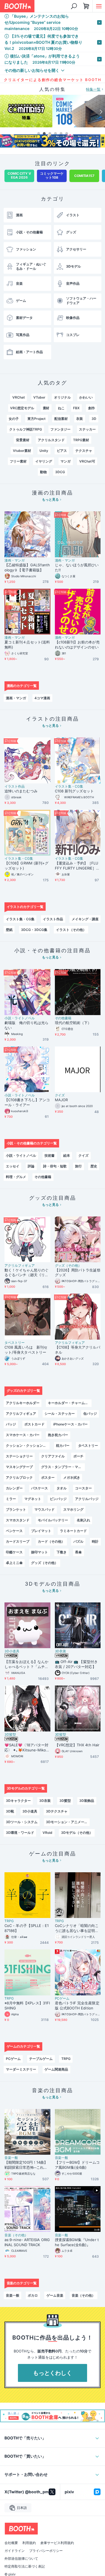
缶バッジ (90, 1414)
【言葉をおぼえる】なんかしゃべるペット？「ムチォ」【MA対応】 (26, 1664)
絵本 (67, 1155)
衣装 (80, 419)
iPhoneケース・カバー (70, 1424)
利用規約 (29, 2543)
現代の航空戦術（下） (73, 1023)
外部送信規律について (21, 2559)
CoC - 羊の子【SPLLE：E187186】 (27, 1928)
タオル (62, 1488)
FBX (76, 408)
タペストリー (15, 1343)
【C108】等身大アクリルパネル (78, 1350)
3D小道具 (12, 1651)
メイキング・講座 (85, 919)
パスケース (39, 1488)
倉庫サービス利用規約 (57, 2543)
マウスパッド (45, 1509)
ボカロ (33, 2295)
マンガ (66, 461)
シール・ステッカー (60, 1414)
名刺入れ (83, 1520)
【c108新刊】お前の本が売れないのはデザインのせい (77, 645)
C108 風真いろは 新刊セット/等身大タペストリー (26, 1350)
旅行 (78, 1166)
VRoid (47, 1833)
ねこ (61, 408)
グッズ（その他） (68, 1266)
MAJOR (61, 1100)
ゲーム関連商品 (56, 2069)
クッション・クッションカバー (28, 1445)
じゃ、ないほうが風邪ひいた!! (77, 567)
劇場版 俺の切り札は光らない (26, 1025)
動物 (43, 472)
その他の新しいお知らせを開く (32, 70)
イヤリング (44, 461)
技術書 (50, 1155)
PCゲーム (62, 1998)
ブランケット (16, 1509)
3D (94, 419)
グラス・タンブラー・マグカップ (63, 1467)
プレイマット (41, 1531)
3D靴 (10, 1811)
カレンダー (14, 1488)
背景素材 (23, 440)
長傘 (78, 1552)
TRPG (9, 1921)
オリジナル (62, 397)
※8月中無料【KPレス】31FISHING (27, 2005)
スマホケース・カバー (23, 1435)
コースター (83, 1488)
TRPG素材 (81, 440)
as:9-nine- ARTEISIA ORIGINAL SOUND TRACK (27, 2242)
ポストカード (34, 1424)
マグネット (33, 1499)
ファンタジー (60, 429)
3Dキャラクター (18, 1801)
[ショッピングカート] (86, 6)
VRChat (19, 397)
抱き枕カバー (58, 1435)
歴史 (94, 1166)
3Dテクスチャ (57, 1811)
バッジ (11, 1424)
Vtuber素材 (22, 451)
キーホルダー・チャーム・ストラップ (70, 1403)
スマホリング (73, 1509)
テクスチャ (84, 451)
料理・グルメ (16, 1177)
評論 (31, 1166)
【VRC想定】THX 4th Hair (77, 1745)
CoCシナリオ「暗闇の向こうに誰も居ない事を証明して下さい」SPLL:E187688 (77, 1928)
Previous (4, 112)
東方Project (37, 419)
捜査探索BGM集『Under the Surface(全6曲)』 (77, 2242)
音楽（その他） (16, 2235)
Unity (44, 451)
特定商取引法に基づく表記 (25, 2566)
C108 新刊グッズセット (74, 791)
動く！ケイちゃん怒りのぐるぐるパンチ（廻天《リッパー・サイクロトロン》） (26, 1273)
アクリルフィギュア (20, 1266)
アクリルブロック (19, 1477)
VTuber (39, 397)
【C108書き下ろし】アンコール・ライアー (27, 1102)
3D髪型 (10, 1735)
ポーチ (78, 1456)
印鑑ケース (14, 1552)
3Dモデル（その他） (77, 1833)
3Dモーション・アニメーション (68, 1822)
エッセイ (13, 1166)
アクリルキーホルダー (23, 1403)
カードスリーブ (18, 1541)
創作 (92, 408)
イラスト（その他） (71, 930)
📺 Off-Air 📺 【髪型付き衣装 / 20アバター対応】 (76, 1664)
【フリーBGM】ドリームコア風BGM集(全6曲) (77, 2165)
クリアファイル (53, 1456)
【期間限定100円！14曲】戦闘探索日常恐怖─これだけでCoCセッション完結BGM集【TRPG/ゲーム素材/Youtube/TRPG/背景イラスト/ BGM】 (27, 2165)
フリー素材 (18, 461)
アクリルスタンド (51, 440)
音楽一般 (11, 2158)
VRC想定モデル (22, 408)
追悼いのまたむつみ (21, 791)
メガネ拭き (72, 1477)
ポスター (48, 1477)
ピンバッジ (58, 1499)
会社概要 (11, 2543)
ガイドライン (15, 2551)
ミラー (11, 1499)
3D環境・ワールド (20, 1833)
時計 (95, 1541)
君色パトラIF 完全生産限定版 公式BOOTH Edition (77, 2005)
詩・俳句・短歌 (55, 1166)
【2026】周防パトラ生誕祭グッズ (78, 1273)
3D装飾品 (87, 1801)
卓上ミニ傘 (14, 1563)
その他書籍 (63, 1018)
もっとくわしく (53, 2373)
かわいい (86, 397)
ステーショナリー (19, 1456)
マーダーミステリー (21, 2069)
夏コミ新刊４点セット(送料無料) (27, 645)
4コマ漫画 (42, 698)
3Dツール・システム (22, 1822)
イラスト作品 (15, 786)
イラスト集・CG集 (69, 786)
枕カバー (63, 1445)
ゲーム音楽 (55, 2295)
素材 (46, 408)
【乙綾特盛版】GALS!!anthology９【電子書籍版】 (27, 567)
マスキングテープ (19, 1467)
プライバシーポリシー (46, 2551)
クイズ (60, 1095)
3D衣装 (61, 1651)
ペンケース (14, 1531)
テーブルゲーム (41, 2059)
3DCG (60, 472)
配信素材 (61, 419)
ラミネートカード (73, 1531)
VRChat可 (87, 461)
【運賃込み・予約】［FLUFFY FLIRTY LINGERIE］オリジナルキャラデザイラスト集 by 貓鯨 (77, 866)
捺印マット (39, 1552)
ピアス (62, 451)
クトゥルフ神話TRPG (26, 429)
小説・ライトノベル (20, 1018)
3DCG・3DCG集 (34, 930)
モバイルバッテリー (53, 1520)
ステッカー (87, 429)
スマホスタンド (18, 1520)
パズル (78, 1541)
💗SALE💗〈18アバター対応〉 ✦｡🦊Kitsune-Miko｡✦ (26, 1748)
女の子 (14, 419)
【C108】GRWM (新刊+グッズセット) (26, 866)
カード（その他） (51, 1541)
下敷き (62, 1552)
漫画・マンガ (15, 560)
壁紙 (9, 930)
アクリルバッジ (87, 1499)
